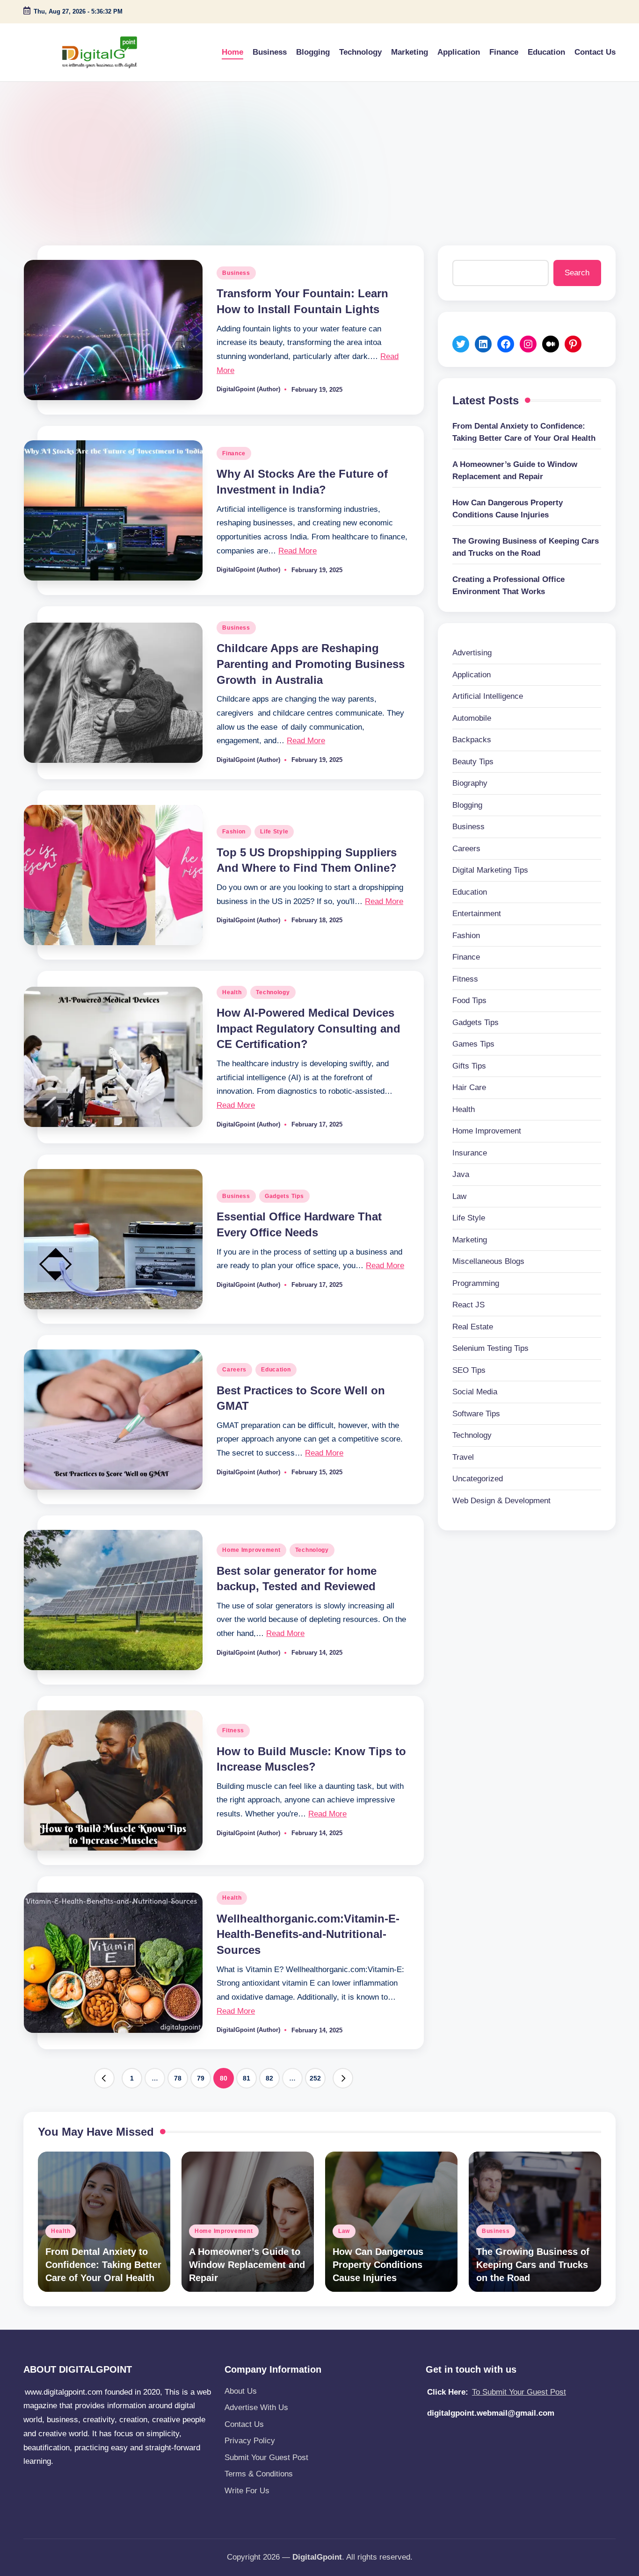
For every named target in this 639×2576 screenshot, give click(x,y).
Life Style (274, 832)
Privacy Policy (250, 2441)
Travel (463, 1457)
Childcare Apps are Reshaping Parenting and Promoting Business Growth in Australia (311, 664)
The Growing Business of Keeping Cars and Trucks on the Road (526, 547)
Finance (234, 453)
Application (472, 674)
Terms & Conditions (259, 2474)
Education (276, 1370)
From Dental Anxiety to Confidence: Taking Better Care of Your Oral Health (524, 432)
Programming (476, 1283)
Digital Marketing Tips (490, 870)
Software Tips (476, 1413)
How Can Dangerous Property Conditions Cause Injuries (508, 509)
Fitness (233, 1730)
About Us (241, 2391)
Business (236, 273)
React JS (468, 1305)
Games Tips (473, 1044)
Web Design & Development (501, 1500)
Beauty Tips (473, 761)
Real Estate (473, 1326)
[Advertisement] (319, 152)
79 (201, 2078)
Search (577, 273)
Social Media (475, 1392)
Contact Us (244, 2424)
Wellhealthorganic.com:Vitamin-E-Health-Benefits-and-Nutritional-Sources (308, 1934)
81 (247, 2078)
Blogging (467, 805)
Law (459, 1196)
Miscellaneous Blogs (488, 1261)
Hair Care (469, 1087)
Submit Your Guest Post (266, 2458)
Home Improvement (251, 1550)
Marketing (470, 1239)
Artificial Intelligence (488, 696)
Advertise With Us (256, 2407)
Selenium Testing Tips (490, 1348)
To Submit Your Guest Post (519, 2392)
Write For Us (247, 2491)
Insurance (470, 1152)
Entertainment (477, 914)
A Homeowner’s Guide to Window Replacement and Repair (515, 470)
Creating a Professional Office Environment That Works (508, 585)
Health (232, 992)
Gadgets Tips (284, 1196)
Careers (234, 1370)
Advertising (472, 653)
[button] (104, 2078)
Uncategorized (478, 1479)
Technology (273, 992)
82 (269, 2078)
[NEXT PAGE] (343, 2078)
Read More (298, 551)
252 (315, 2078)
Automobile (472, 718)
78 (178, 2078)
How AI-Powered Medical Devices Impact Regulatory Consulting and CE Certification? (309, 1028)
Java (461, 1174)
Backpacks (472, 740)
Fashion (234, 832)
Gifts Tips (469, 1066)
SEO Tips (469, 1370)
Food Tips (469, 1001)
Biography (470, 783)
